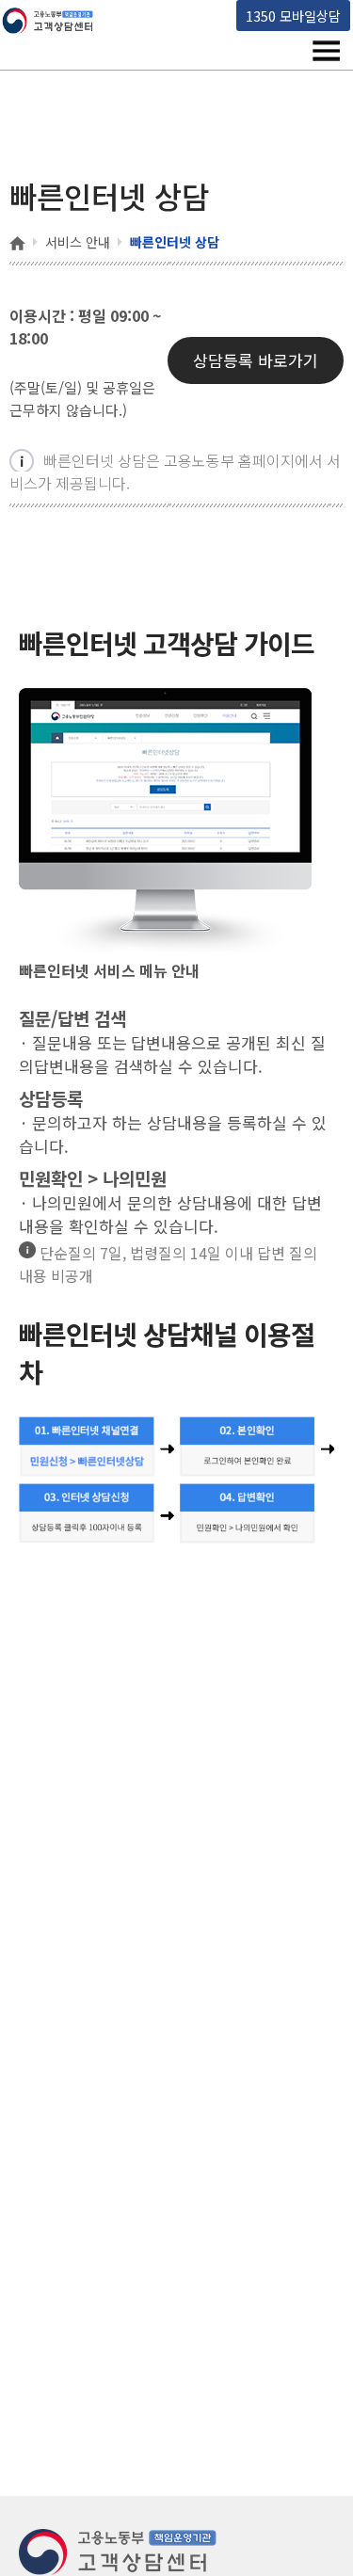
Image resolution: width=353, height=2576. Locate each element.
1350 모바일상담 (293, 16)
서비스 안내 (78, 242)
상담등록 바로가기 (256, 360)
